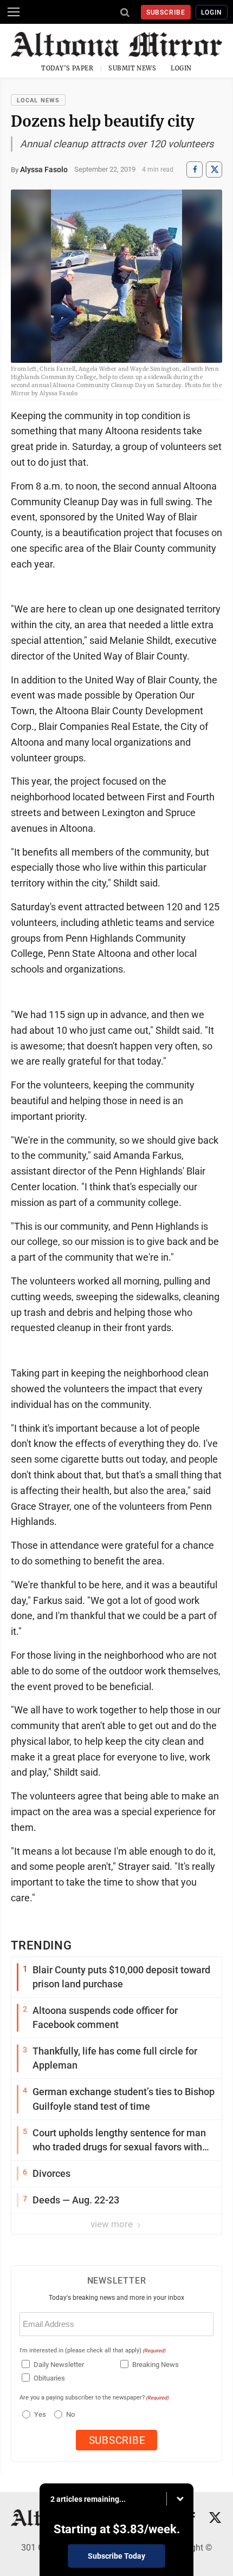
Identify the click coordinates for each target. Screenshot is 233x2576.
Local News (38, 100)
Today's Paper (67, 68)
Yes (39, 2414)
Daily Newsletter (59, 2365)
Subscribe (166, 12)
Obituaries (49, 2378)
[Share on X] (214, 169)
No (70, 2414)
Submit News (132, 68)
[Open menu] (14, 12)
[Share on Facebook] (195, 169)
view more (113, 2224)
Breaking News (156, 2365)
